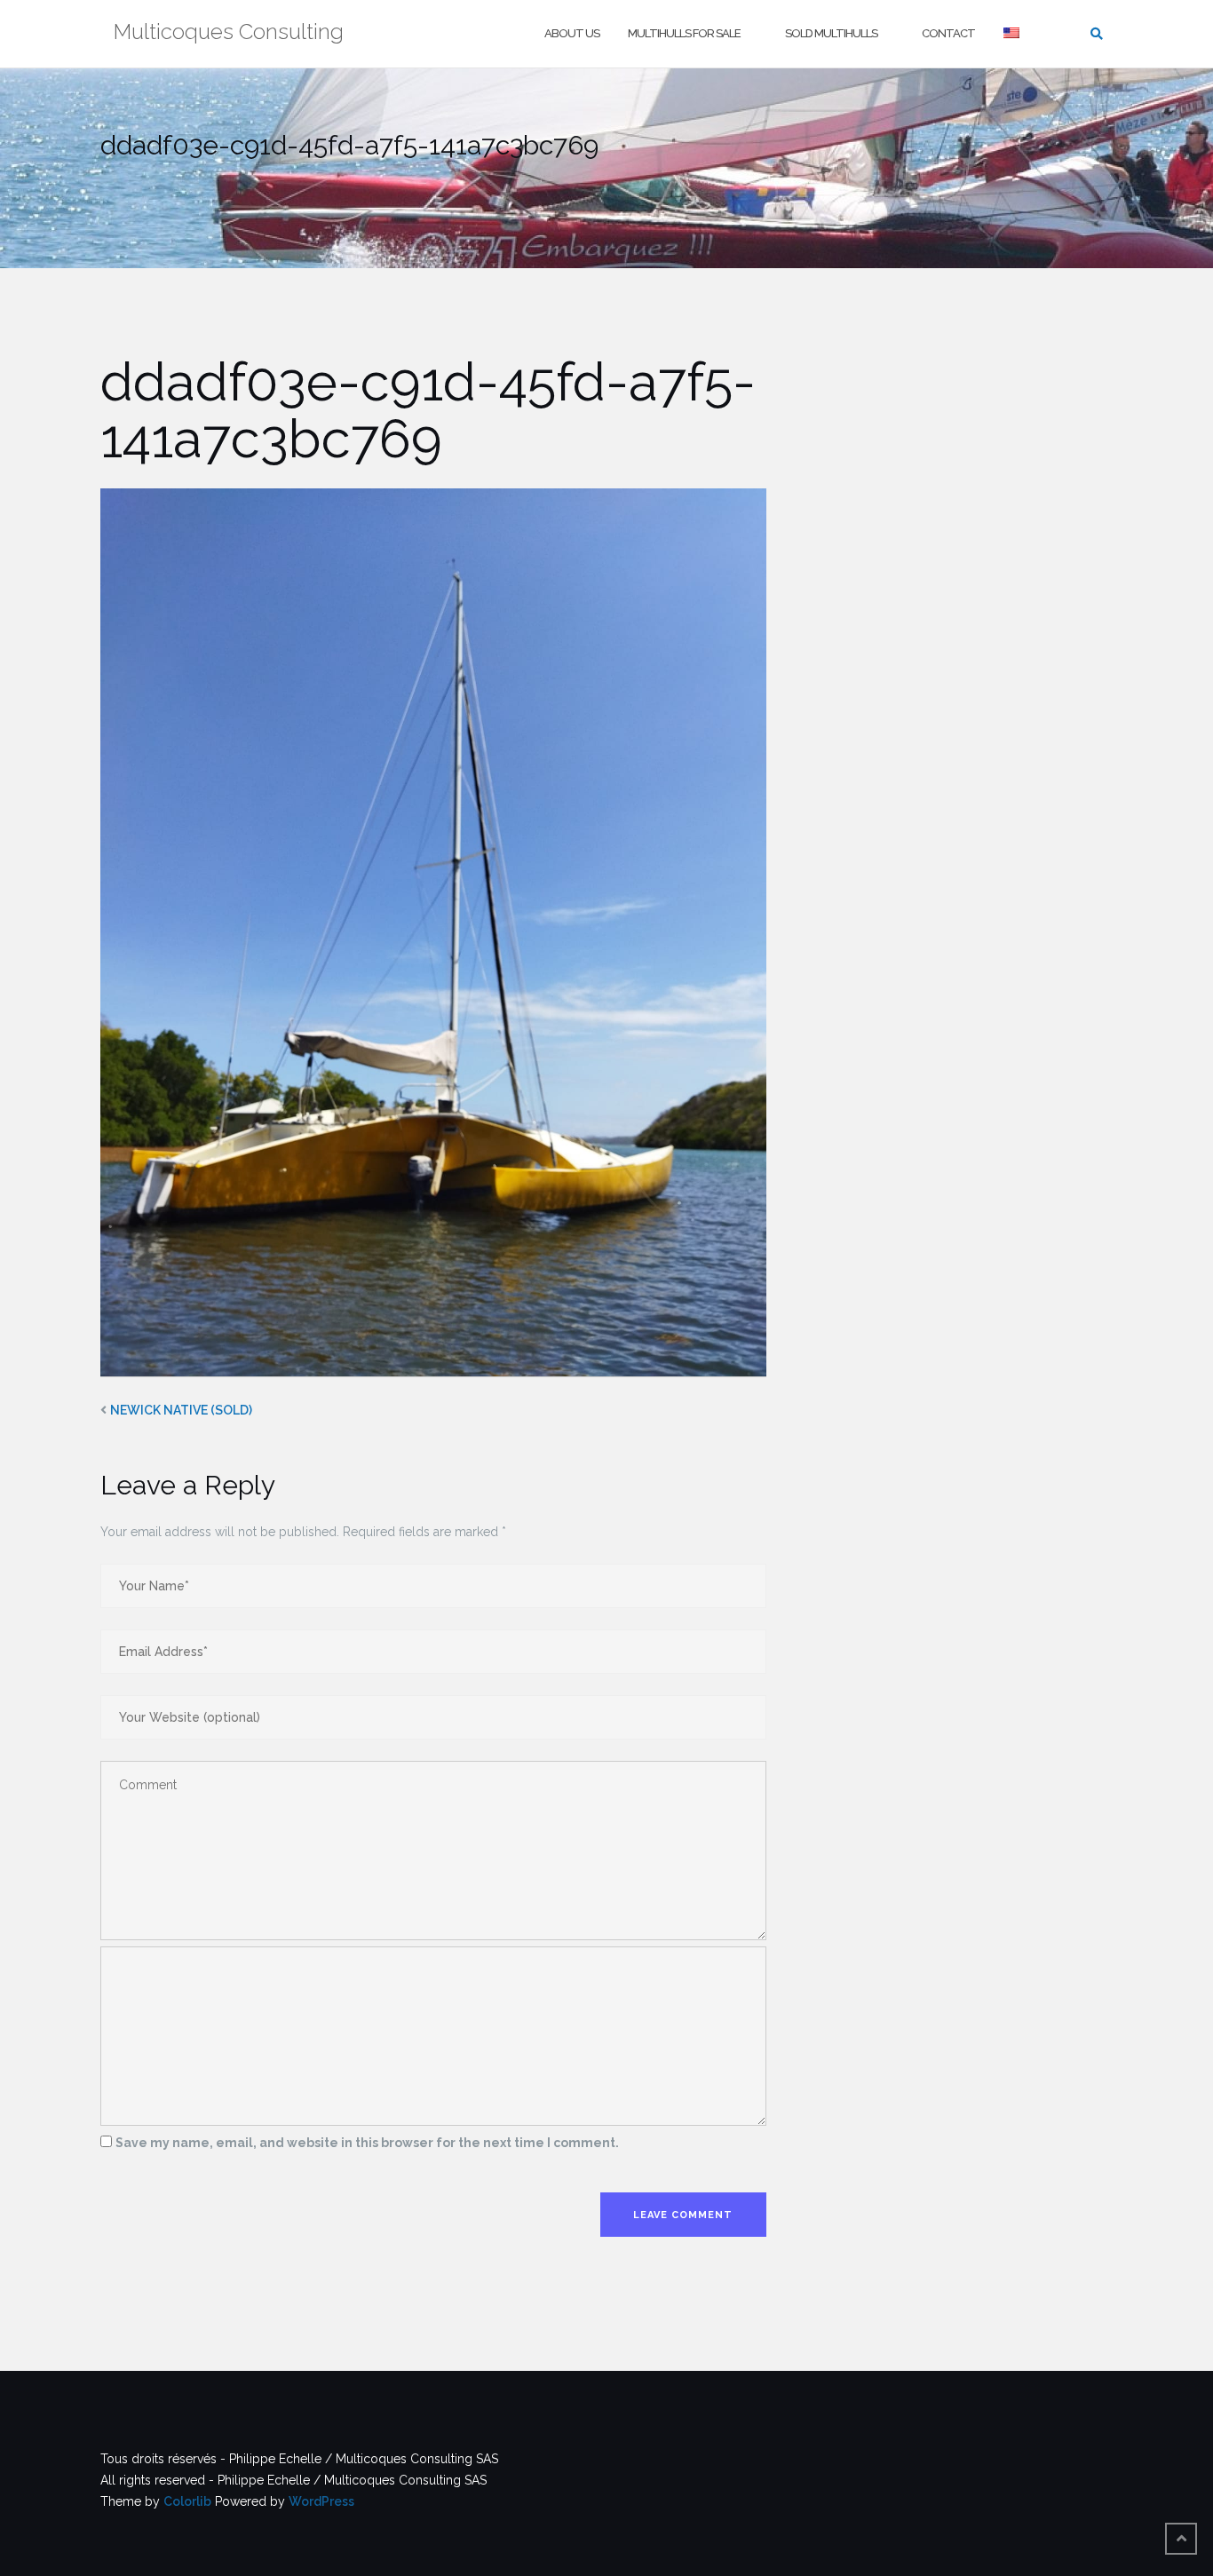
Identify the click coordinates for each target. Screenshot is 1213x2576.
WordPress (321, 2501)
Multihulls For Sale (684, 33)
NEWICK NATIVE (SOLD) (181, 1410)
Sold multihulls (831, 33)
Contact (948, 33)
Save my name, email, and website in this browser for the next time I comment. (367, 2143)
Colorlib (187, 2501)
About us (572, 33)
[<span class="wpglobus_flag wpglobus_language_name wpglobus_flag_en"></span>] (1013, 34)
